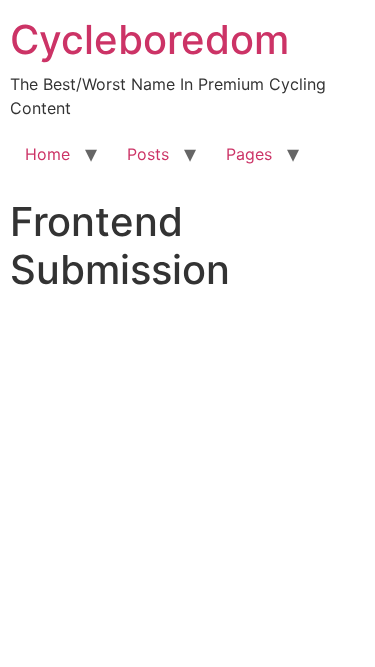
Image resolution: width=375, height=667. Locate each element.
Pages (249, 154)
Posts (148, 154)
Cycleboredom (149, 39)
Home (47, 154)
